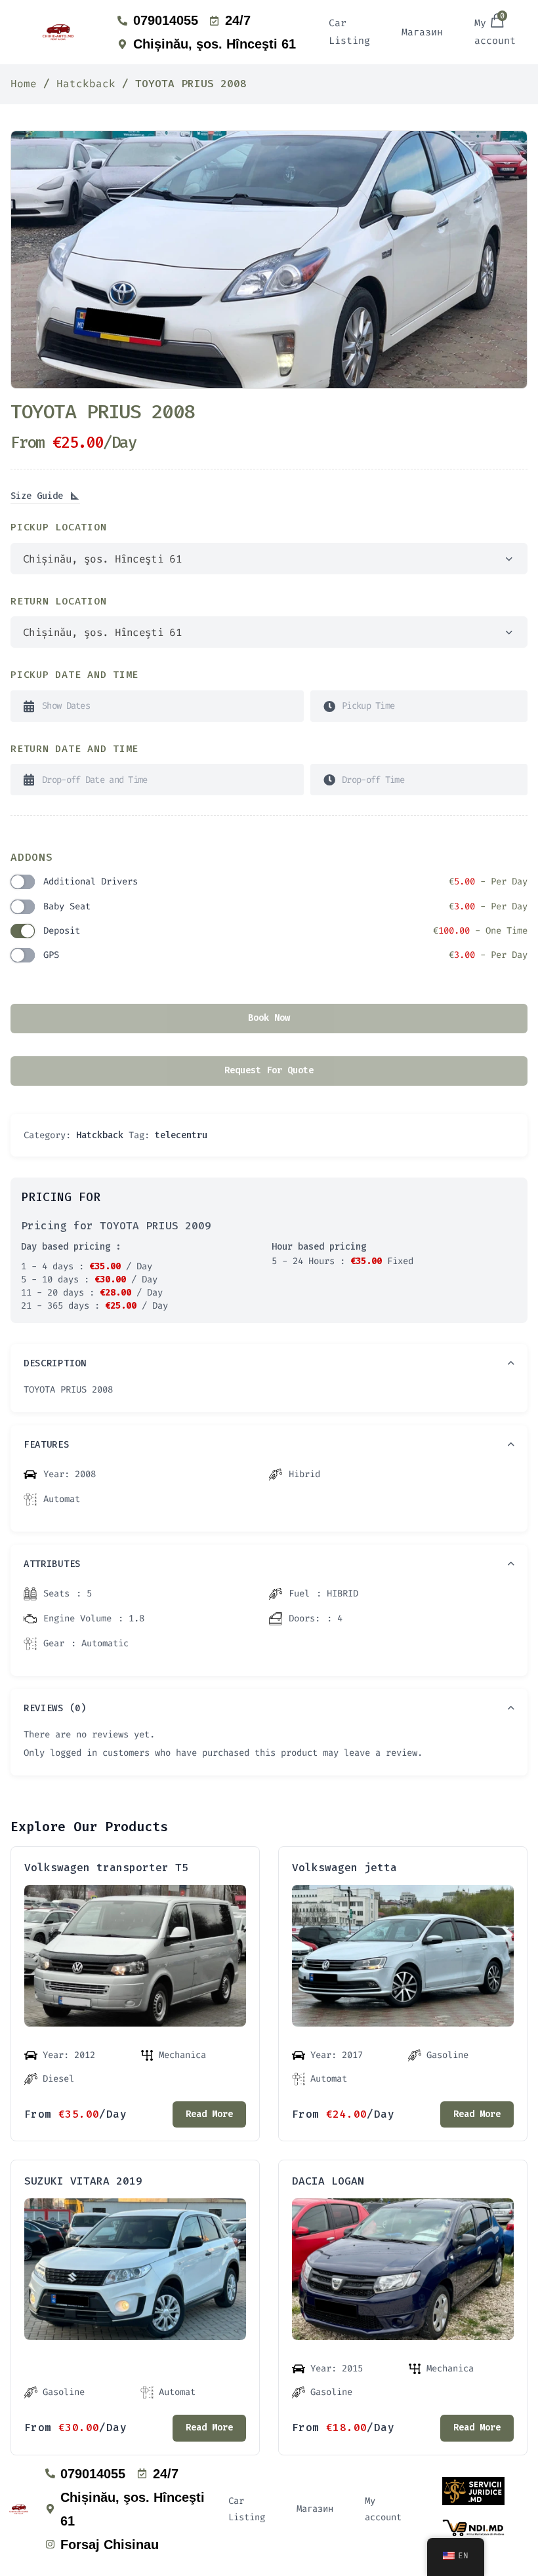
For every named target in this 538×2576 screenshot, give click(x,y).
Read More (209, 2114)
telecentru (181, 1135)
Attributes (52, 1564)
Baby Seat (285, 906)
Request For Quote (269, 1070)
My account (383, 2509)
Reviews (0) (55, 1708)
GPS (285, 955)
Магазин (422, 32)
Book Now (269, 1018)
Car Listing (349, 32)
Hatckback (86, 84)
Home (24, 84)
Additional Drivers (285, 882)
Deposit (285, 931)
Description (55, 1363)
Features (47, 1445)
